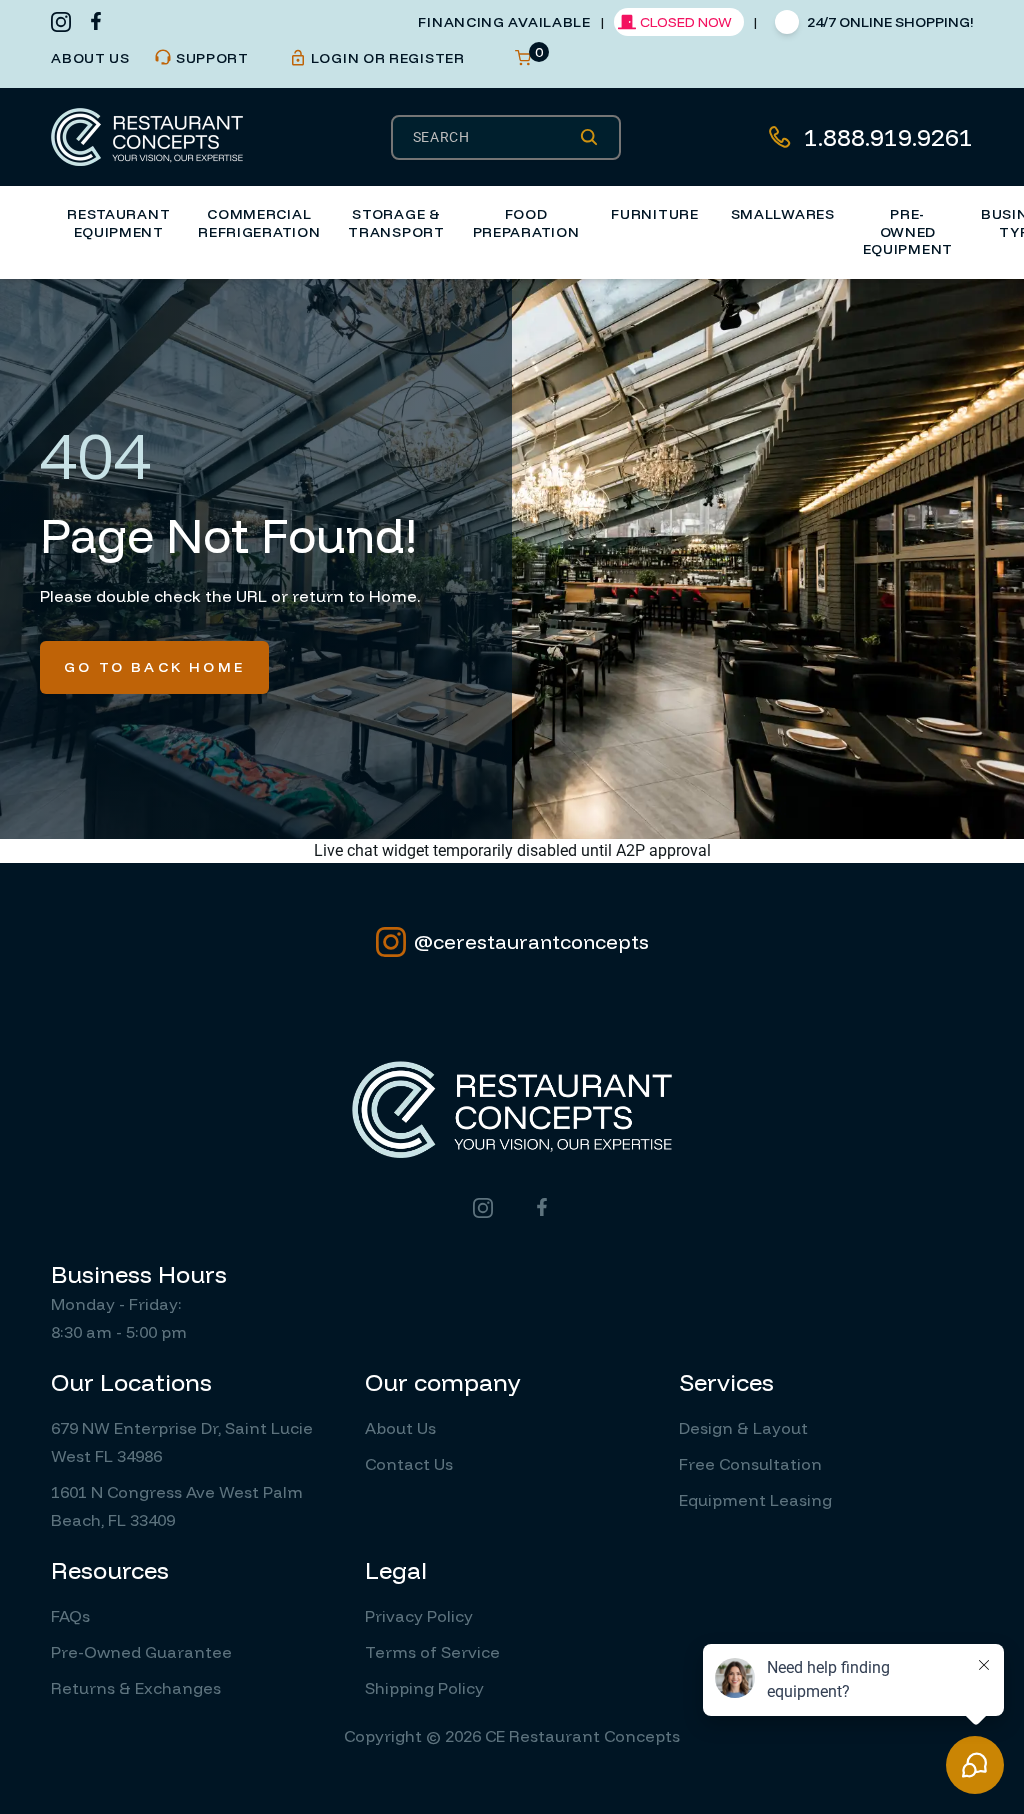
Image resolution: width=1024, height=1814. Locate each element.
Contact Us (409, 1464)
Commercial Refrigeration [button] (259, 223)
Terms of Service (432, 1652)
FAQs (70, 1616)
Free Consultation (750, 1464)
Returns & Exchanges (136, 1688)
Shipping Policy (424, 1688)
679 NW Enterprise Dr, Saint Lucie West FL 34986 (182, 1442)
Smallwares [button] (783, 214)
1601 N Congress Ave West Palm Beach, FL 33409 (177, 1506)
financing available (504, 22)
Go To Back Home (154, 667)
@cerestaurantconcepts (531, 941)
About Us (400, 1428)
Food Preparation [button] (526, 223)
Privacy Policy (419, 1616)
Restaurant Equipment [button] (118, 223)
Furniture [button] (654, 214)
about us (90, 58)
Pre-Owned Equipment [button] (908, 231)
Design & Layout (743, 1428)
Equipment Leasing (755, 1500)
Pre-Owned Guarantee (141, 1652)
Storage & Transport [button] (396, 223)
